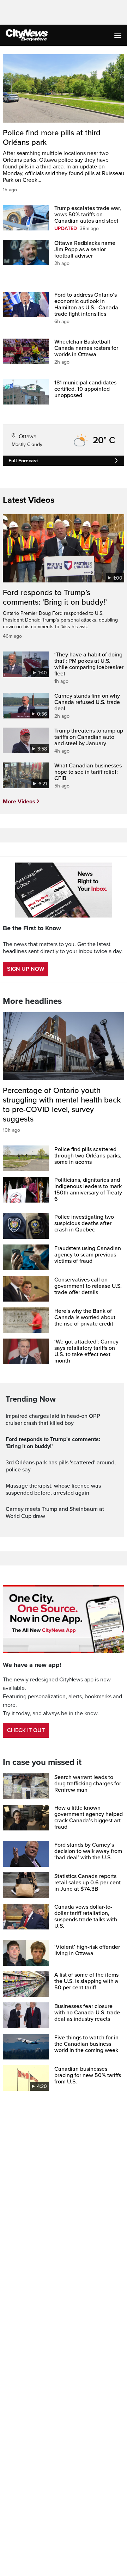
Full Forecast (23, 461)
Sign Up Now (26, 969)
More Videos (19, 802)
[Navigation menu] (119, 35)
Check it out (26, 1730)
